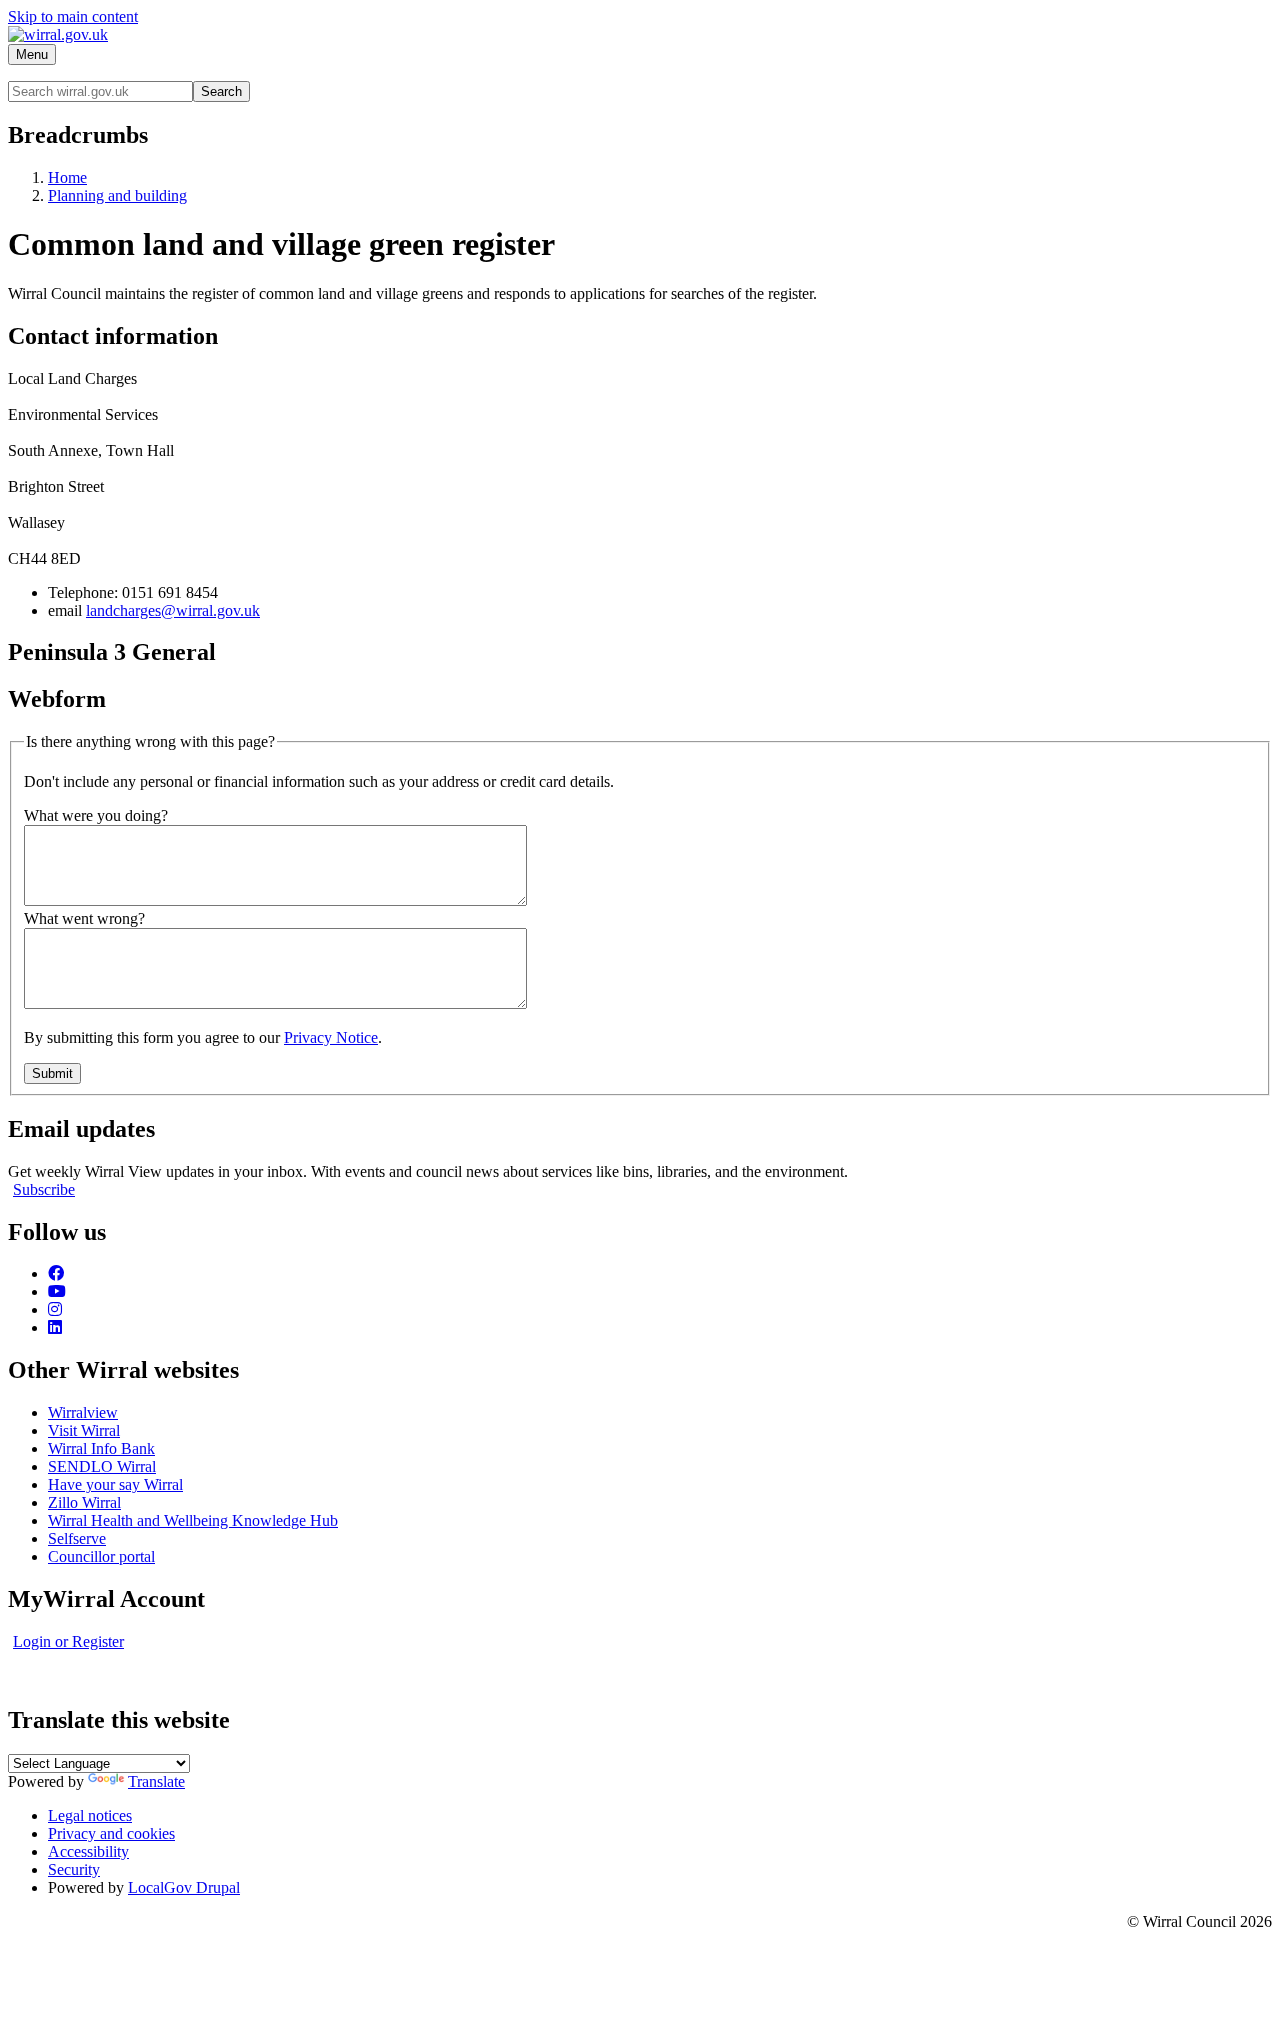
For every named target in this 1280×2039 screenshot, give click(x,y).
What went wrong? (84, 918)
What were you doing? (96, 815)
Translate (156, 1781)
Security (74, 1869)
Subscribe (44, 1189)
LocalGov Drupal (184, 1887)
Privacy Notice (331, 1037)
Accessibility (88, 1851)
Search (221, 91)
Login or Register (68, 1641)
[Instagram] (55, 1309)
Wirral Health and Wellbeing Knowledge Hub (193, 1520)
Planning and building (117, 195)
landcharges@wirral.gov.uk (173, 610)
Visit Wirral (84, 1430)
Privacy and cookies (111, 1833)
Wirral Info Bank (101, 1448)
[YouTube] (57, 1291)
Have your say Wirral (115, 1484)
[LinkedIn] (55, 1327)
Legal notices (90, 1815)
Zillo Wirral (84, 1502)
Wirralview (83, 1412)
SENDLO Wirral (102, 1466)
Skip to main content (73, 16)
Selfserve (77, 1538)
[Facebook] (56, 1273)
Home (67, 177)
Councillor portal (101, 1556)
